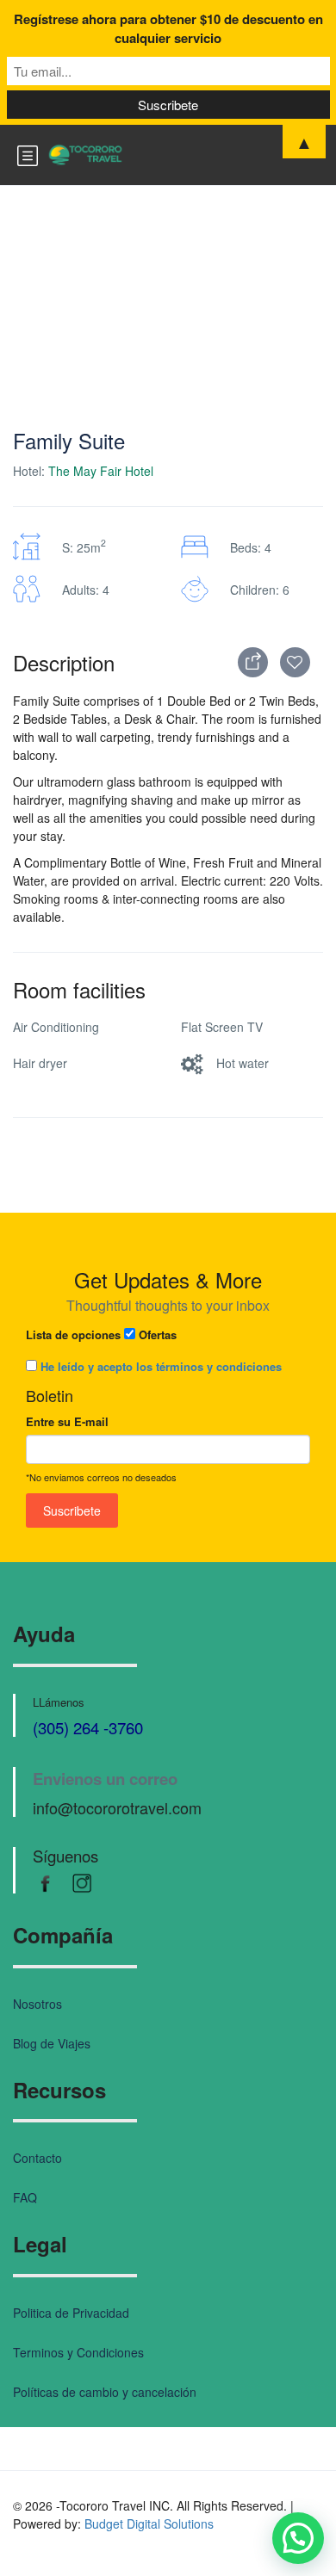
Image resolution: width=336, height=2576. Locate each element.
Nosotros (37, 2004)
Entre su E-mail (67, 1421)
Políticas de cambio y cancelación (105, 2392)
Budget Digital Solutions (149, 2523)
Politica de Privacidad (71, 2313)
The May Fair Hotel (101, 471)
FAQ (25, 2197)
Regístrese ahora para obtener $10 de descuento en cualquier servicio (168, 28)
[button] (298, 2538)
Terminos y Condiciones (78, 2352)
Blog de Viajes (52, 2043)
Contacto (37, 2158)
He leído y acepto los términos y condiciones (161, 1366)
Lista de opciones (73, 1334)
